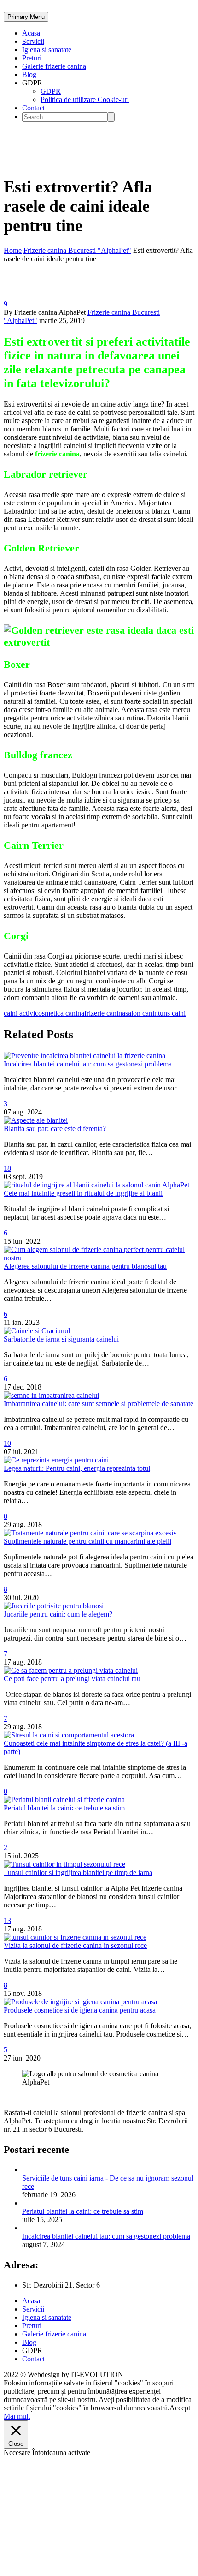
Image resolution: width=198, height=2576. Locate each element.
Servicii (33, 41)
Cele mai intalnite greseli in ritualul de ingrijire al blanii (83, 1193)
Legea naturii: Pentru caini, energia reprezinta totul (77, 1468)
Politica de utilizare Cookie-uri (85, 99)
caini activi (19, 1013)
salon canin (142, 1013)
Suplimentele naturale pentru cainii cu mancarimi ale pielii (87, 1541)
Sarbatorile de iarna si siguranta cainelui (61, 1339)
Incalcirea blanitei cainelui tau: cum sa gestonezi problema (88, 1064)
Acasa (31, 33)
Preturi (32, 58)
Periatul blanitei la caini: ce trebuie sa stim (64, 1808)
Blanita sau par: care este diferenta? (55, 1129)
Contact (33, 108)
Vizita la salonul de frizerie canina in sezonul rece (75, 1945)
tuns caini (172, 1013)
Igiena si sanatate (47, 50)
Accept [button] (180, 2408)
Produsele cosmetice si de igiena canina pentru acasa (80, 2010)
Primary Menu (26, 17)
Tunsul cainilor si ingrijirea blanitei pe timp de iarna (78, 1872)
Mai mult (17, 2416)
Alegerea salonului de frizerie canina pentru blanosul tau (85, 1266)
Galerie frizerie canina (54, 66)
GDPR (51, 91)
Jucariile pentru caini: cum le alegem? (58, 1614)
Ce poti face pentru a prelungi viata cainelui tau (72, 1679)
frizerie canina (105, 1013)
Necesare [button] (18, 2453)
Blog (29, 75)
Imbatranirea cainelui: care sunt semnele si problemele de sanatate (99, 1404)
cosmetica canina (60, 1013)
